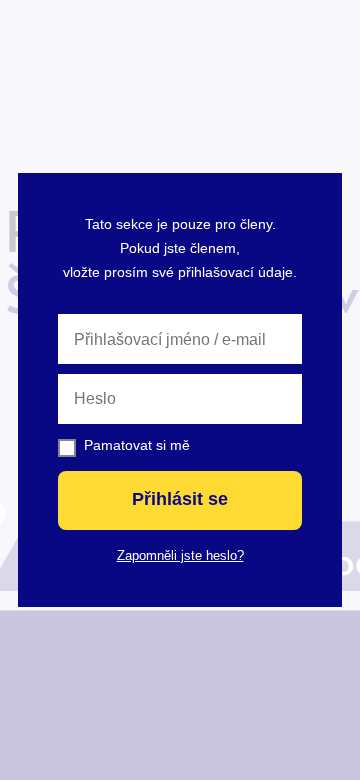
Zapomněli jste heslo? (180, 555)
